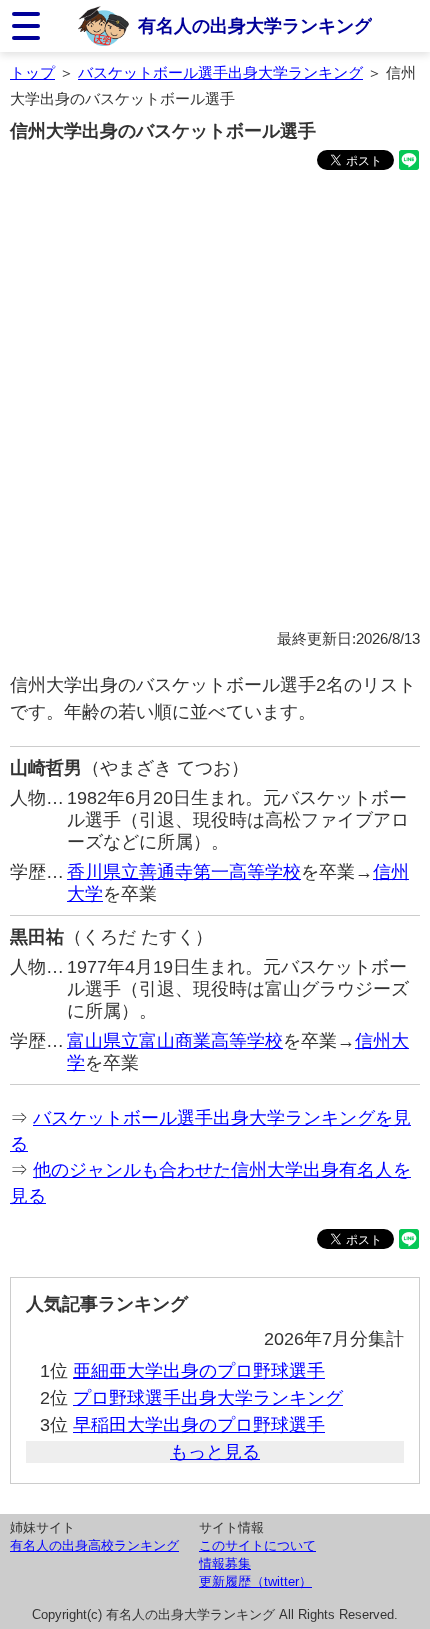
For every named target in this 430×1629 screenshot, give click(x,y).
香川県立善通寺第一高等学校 (184, 872)
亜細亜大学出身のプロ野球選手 (199, 1371)
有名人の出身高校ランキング (94, 1545)
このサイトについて (257, 1545)
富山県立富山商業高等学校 (175, 1041)
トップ (32, 72)
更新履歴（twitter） (255, 1581)
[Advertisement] (215, 403)
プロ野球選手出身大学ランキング (208, 1398)
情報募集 (225, 1563)
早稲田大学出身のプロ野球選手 (199, 1425)
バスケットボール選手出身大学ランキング (220, 72)
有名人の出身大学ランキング (255, 26)
